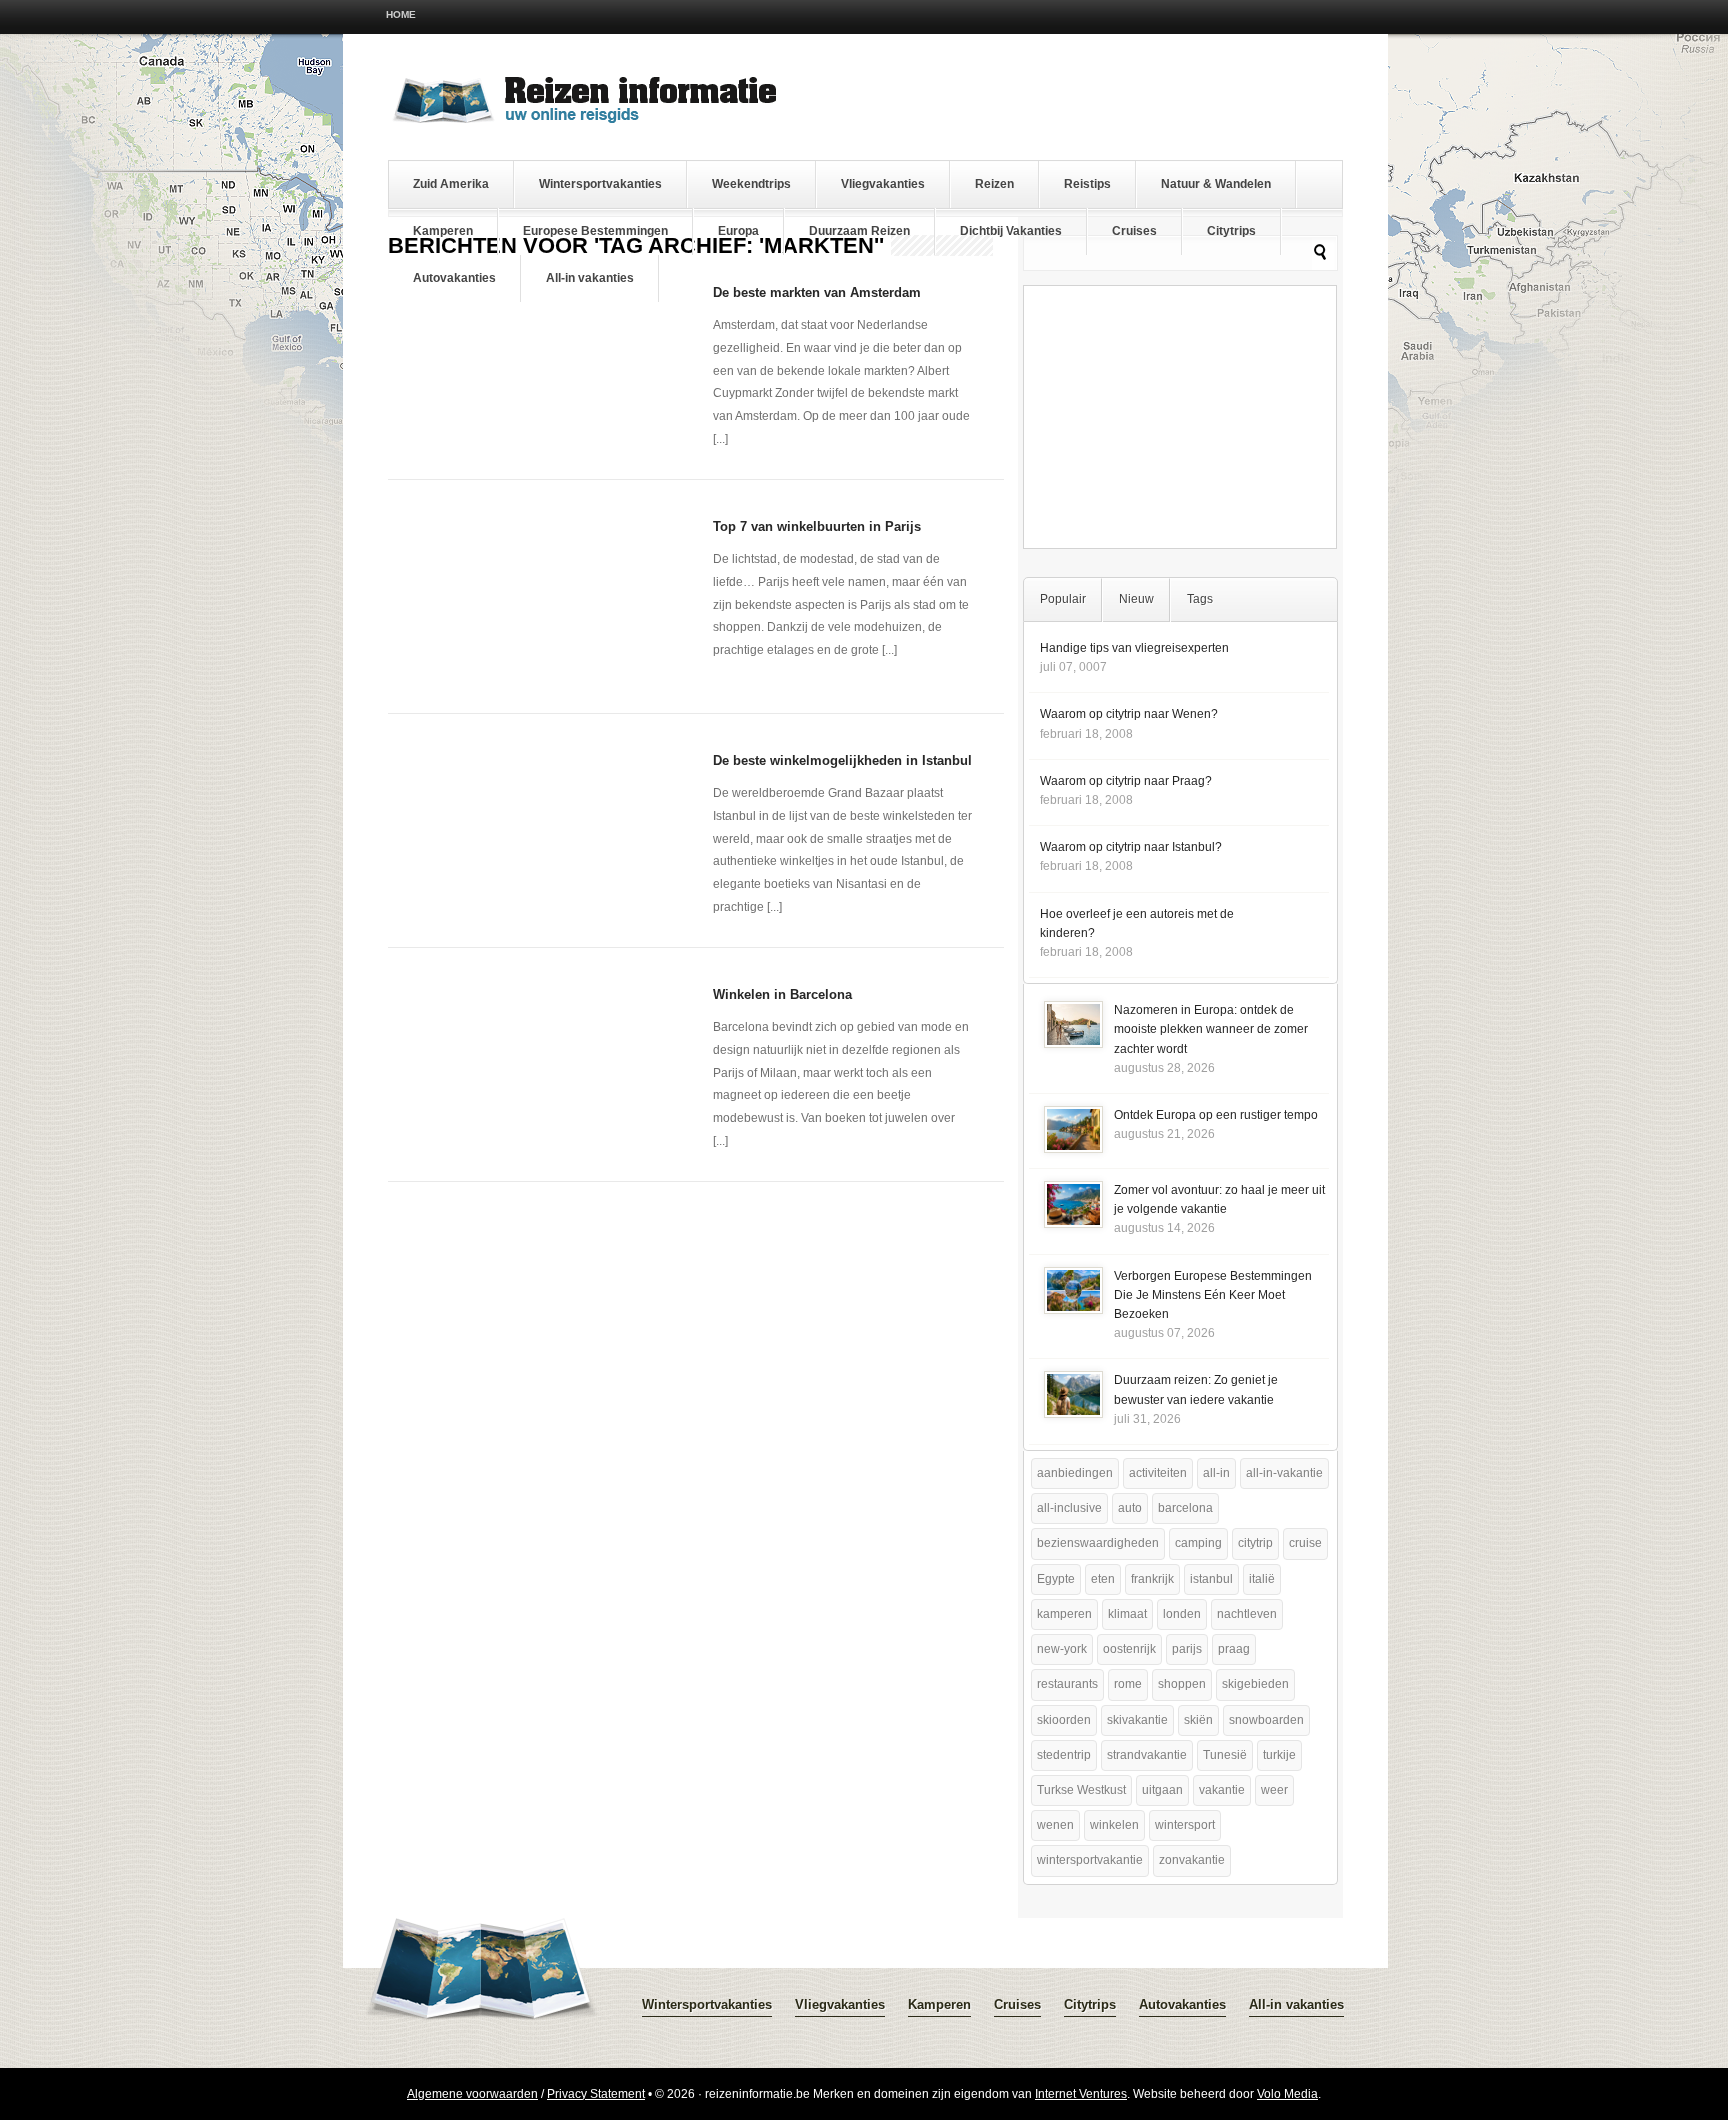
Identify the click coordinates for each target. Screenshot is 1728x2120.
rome (1128, 1684)
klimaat (1127, 1614)
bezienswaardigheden (1098, 1543)
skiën (1198, 1720)
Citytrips (1231, 231)
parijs (1187, 1649)
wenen (1055, 1825)
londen (1182, 1614)
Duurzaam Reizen (859, 231)
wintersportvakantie (1090, 1860)
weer (1274, 1790)
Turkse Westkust (1081, 1790)
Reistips (1087, 184)
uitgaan (1162, 1790)
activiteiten (1158, 1473)
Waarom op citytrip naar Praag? (1126, 781)
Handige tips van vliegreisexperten (1134, 648)
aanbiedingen (1075, 1473)
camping (1198, 1543)
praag (1234, 1649)
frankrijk (1152, 1579)
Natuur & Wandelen (1216, 184)
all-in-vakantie (1284, 1473)
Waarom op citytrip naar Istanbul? (1131, 847)
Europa (738, 231)
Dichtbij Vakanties (1011, 231)
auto (1130, 1508)
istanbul (1211, 1579)
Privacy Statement (596, 2094)
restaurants (1067, 1684)
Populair (1063, 599)
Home (401, 14)
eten (1103, 1579)
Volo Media (1287, 2094)
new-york (1062, 1649)
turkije (1279, 1755)
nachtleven (1247, 1614)
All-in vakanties (590, 278)
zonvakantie (1192, 1860)
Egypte (1056, 1579)
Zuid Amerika (451, 184)
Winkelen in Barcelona (782, 994)
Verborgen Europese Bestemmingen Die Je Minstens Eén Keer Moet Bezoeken (1213, 1295)
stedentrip (1064, 1755)
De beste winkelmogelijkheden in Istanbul (842, 760)
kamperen (1064, 1614)
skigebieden (1255, 1684)
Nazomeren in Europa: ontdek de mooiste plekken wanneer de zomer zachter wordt (1211, 1029)
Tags (1200, 599)
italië (1262, 1579)
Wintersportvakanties (600, 184)
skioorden (1064, 1720)
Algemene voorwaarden (472, 2094)
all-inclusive (1069, 1508)
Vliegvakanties (883, 184)
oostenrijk (1129, 1649)
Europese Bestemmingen (595, 231)
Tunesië (1225, 1755)
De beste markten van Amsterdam (817, 292)
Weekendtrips (751, 184)
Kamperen (443, 231)
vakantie (1222, 1790)
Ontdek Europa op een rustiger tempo (1216, 1115)
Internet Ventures (1081, 2094)
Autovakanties (454, 278)
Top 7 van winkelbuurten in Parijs (817, 526)
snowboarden (1266, 1720)
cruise (1305, 1543)
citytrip (1255, 1543)
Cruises (1134, 231)
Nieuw (1136, 599)
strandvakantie (1147, 1755)
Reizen (994, 184)
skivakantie (1137, 1720)
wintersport (1185, 1825)
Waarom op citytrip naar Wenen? (1129, 714)
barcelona (1185, 1508)
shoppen (1182, 1684)
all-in (1216, 1473)
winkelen (1114, 1825)
